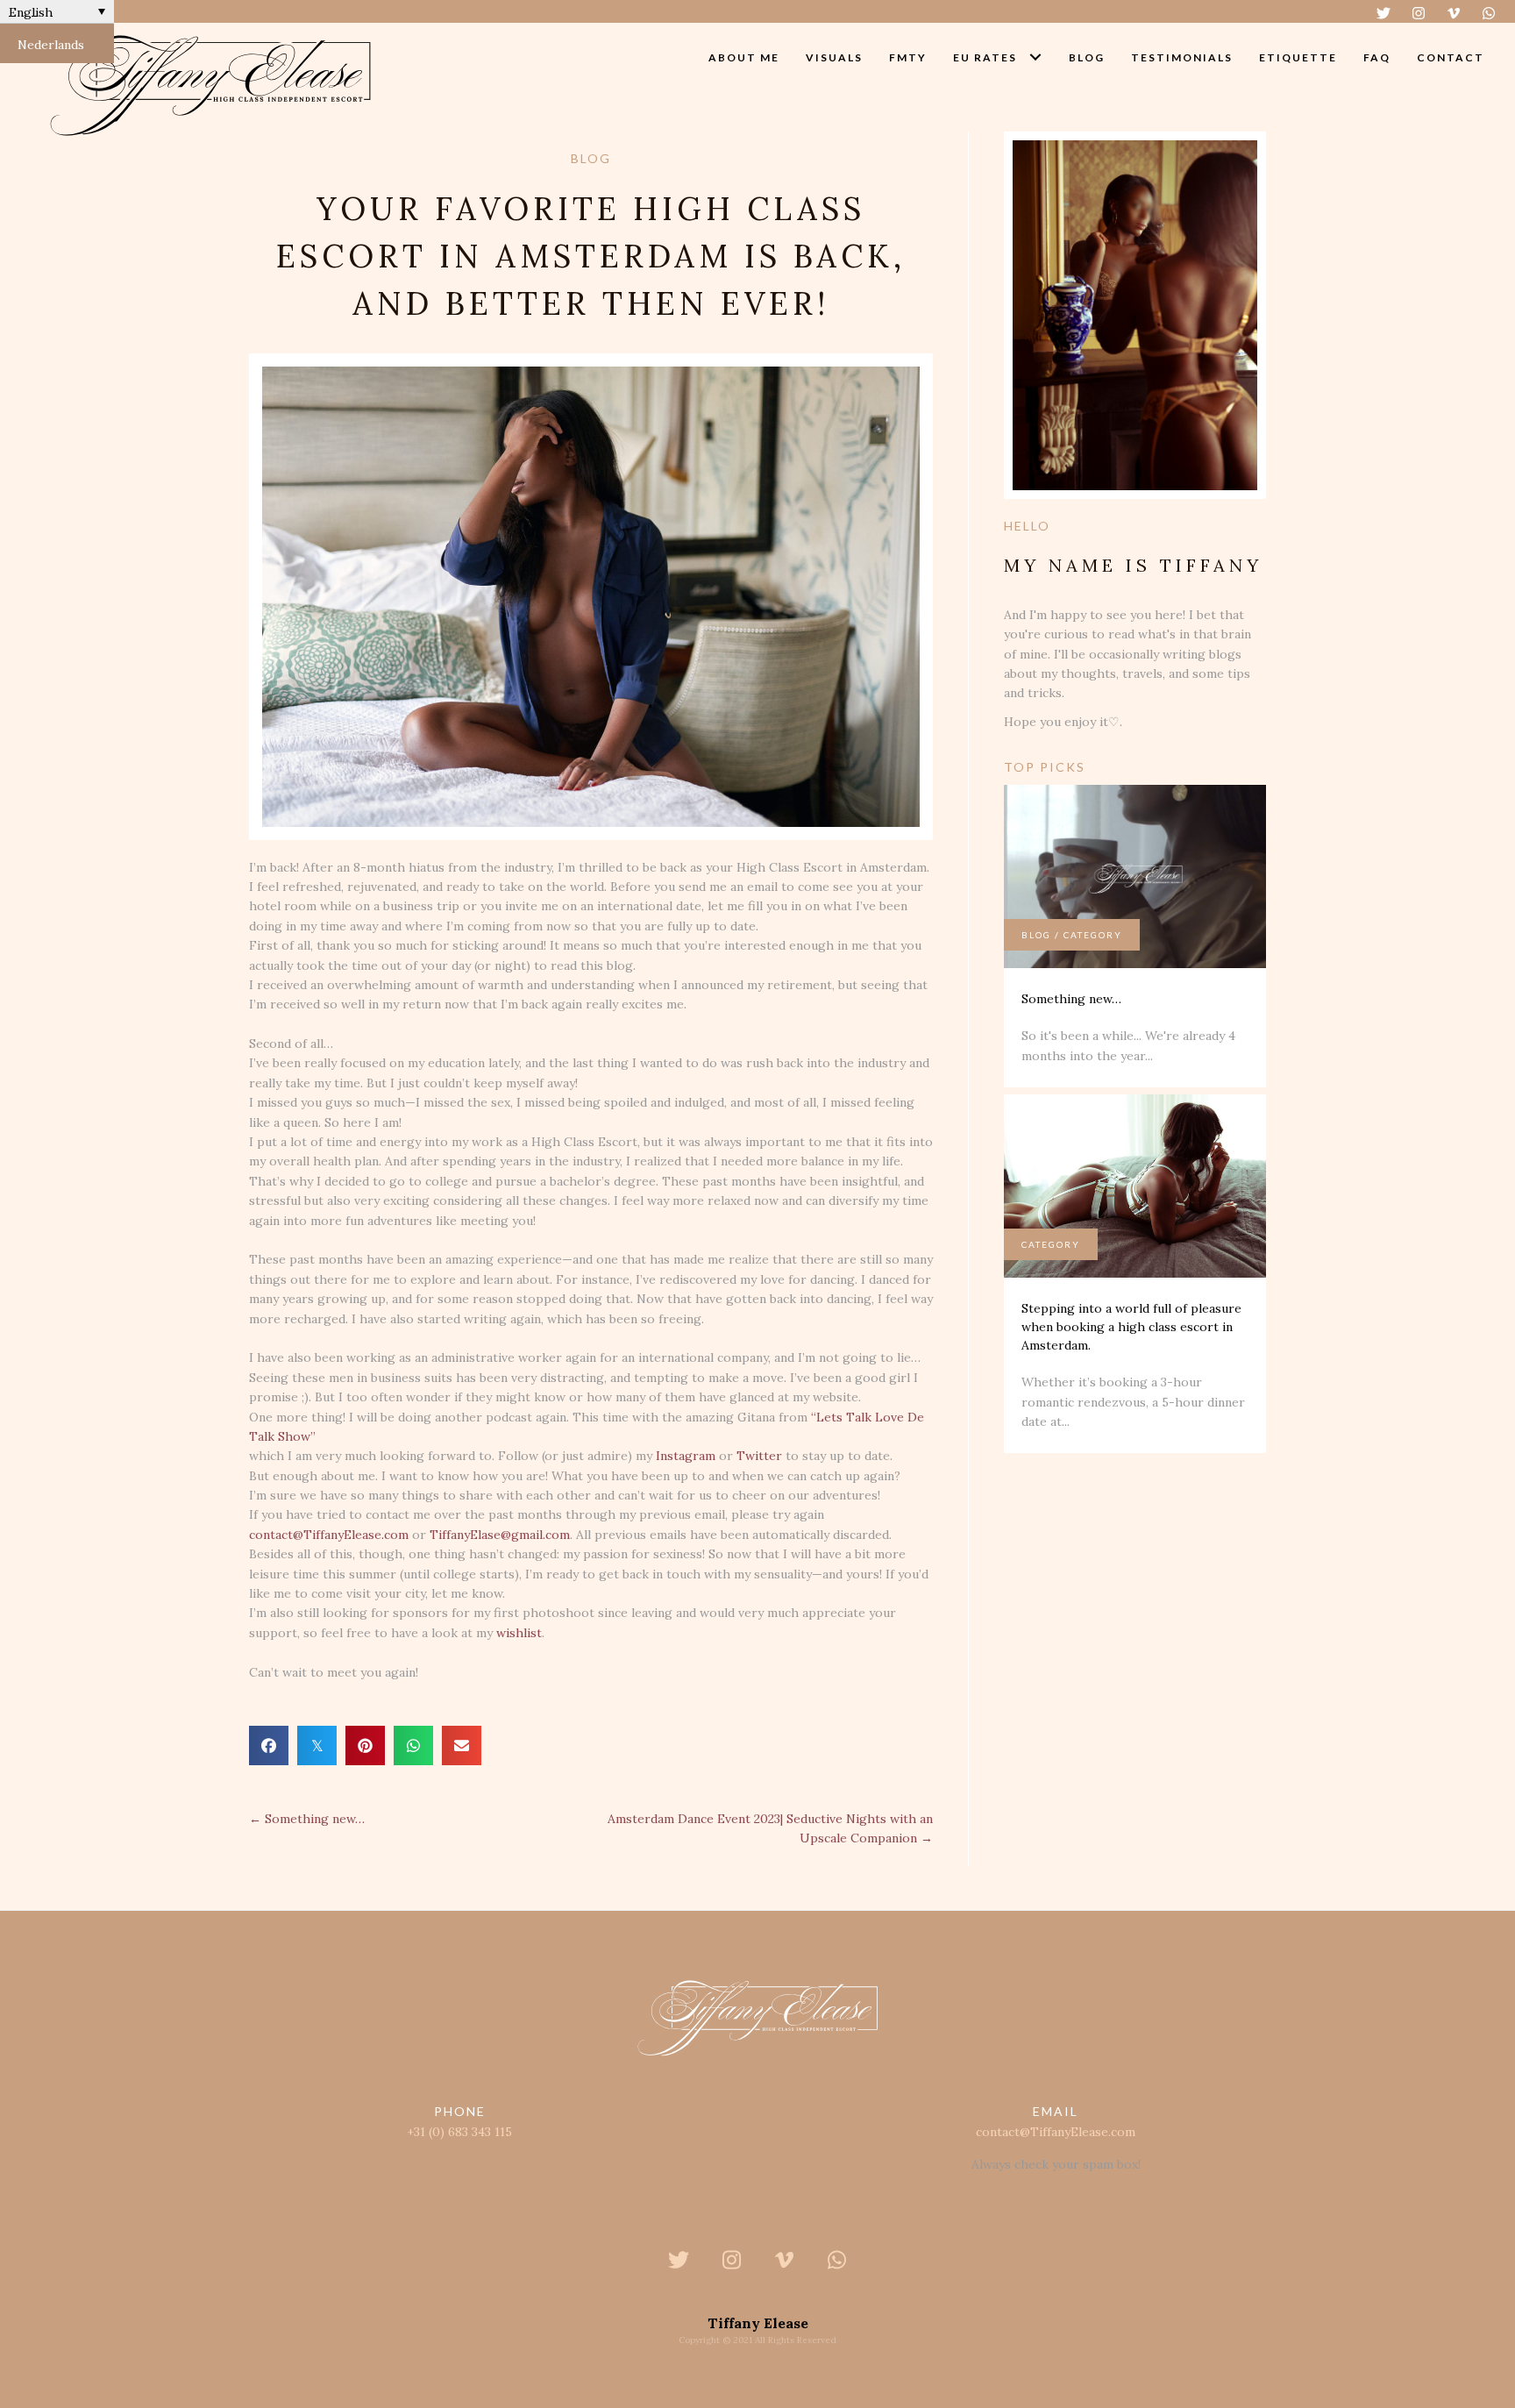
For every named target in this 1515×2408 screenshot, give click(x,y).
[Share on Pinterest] (365, 1745)
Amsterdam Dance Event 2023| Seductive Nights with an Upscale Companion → (770, 1828)
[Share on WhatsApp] (413, 1745)
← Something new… (307, 1819)
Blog (1036, 935)
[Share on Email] (462, 1745)
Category (1093, 935)
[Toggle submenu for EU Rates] (1036, 57)
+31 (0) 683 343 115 (459, 2132)
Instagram (686, 1456)
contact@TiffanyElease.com (329, 1535)
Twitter (759, 1456)
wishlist (519, 1633)
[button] (1383, 13)
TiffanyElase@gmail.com (500, 1535)
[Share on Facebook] (269, 1745)
